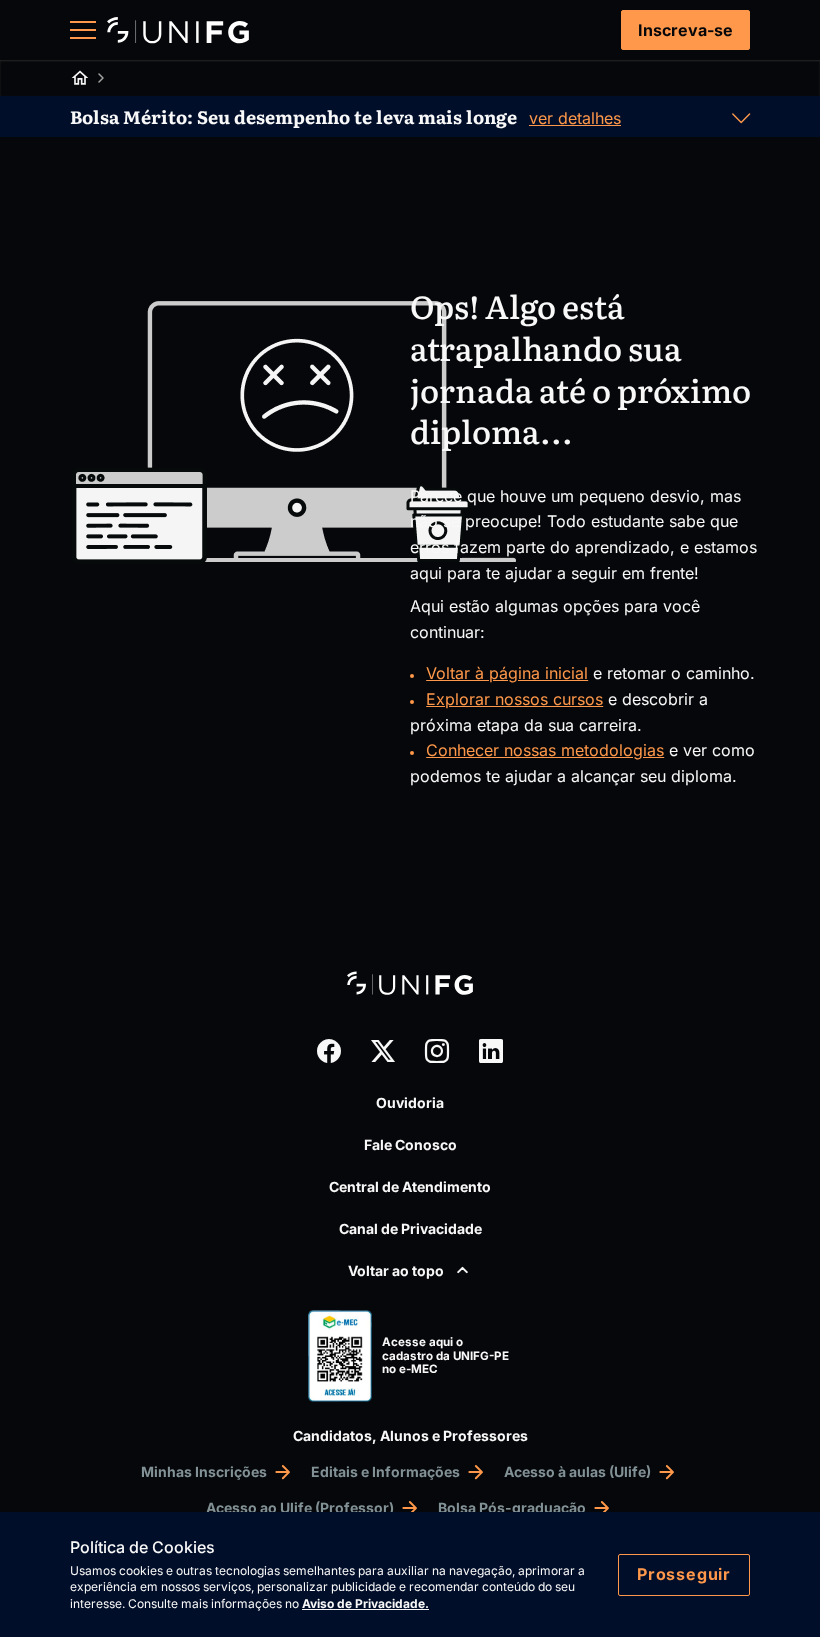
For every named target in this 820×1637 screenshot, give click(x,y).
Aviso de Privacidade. (365, 1603)
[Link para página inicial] (178, 30)
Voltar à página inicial (507, 673)
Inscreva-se (685, 30)
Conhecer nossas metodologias (545, 750)
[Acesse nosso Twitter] (383, 1051)
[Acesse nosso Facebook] (329, 1051)
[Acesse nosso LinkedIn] (491, 1051)
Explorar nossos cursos (514, 699)
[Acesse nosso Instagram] (437, 1051)
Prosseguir (684, 1574)
